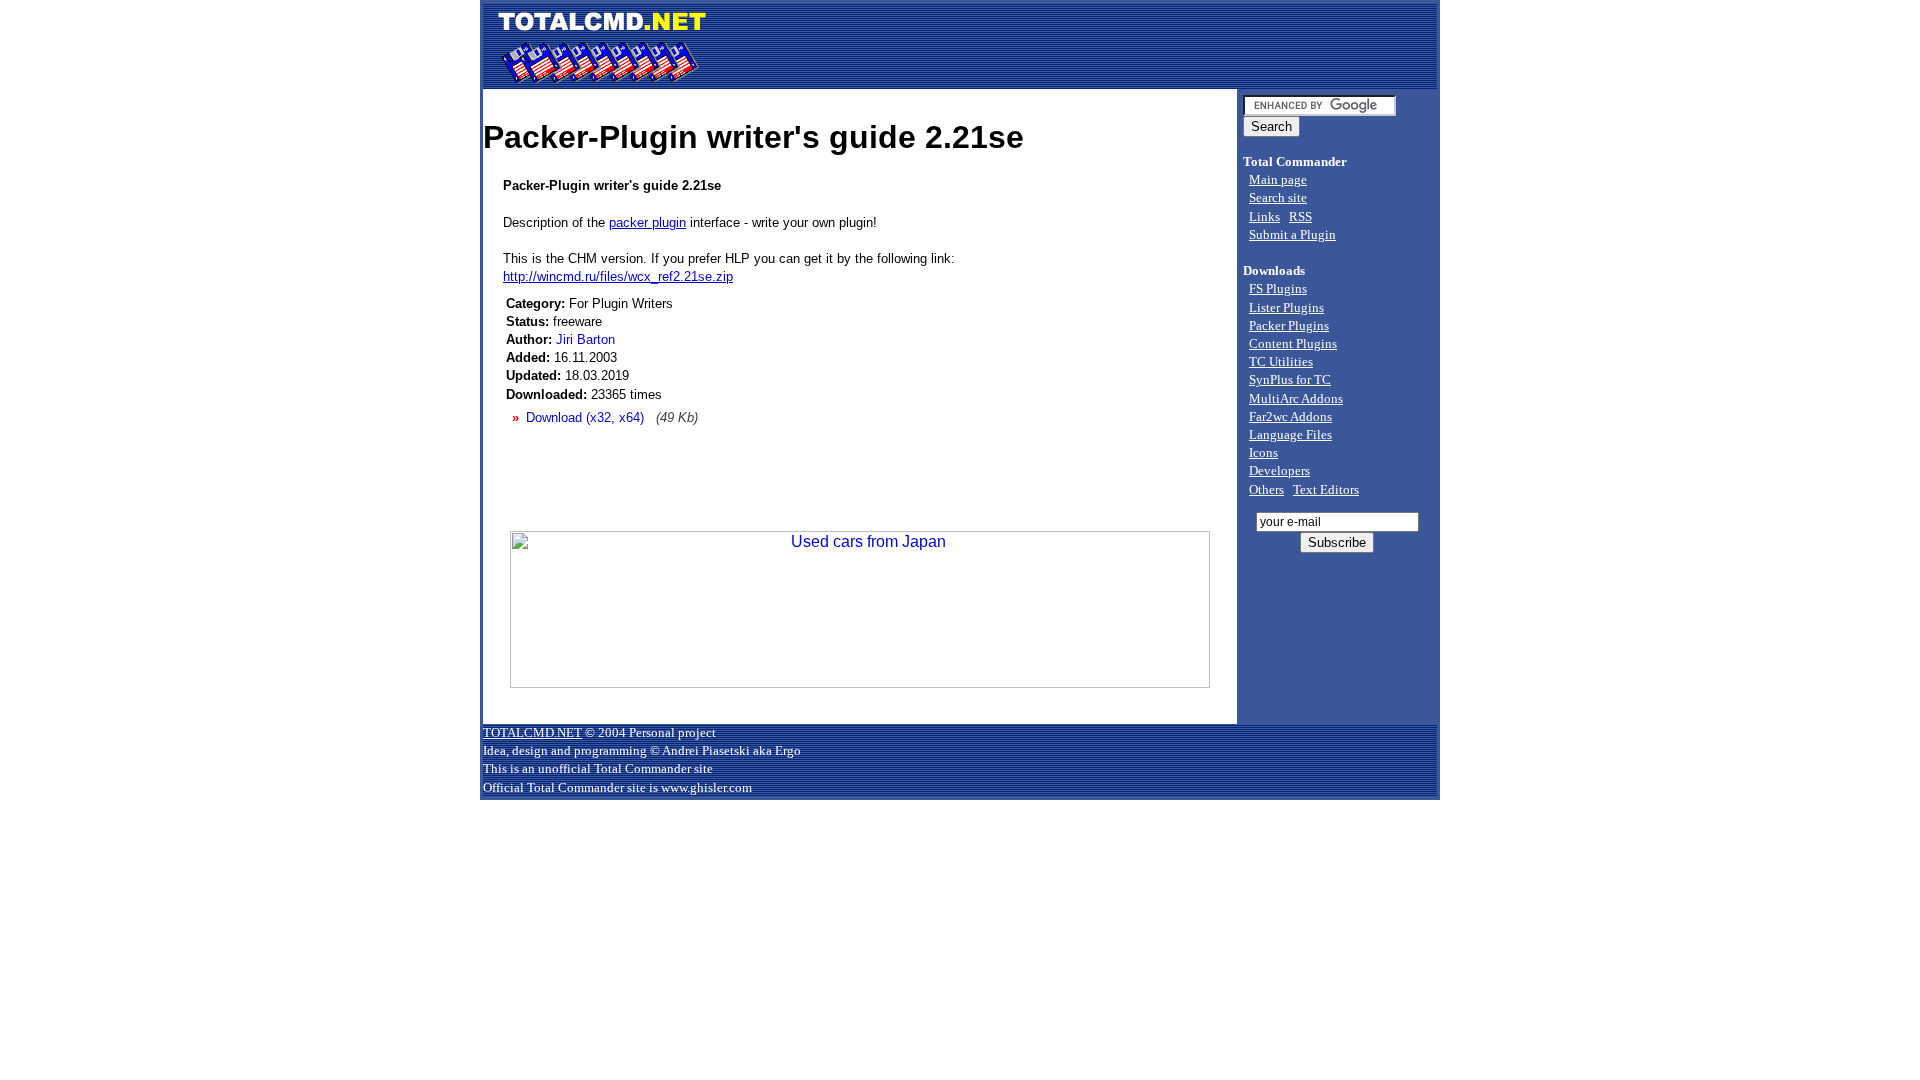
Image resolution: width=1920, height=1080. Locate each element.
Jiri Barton (585, 339)
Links (1264, 216)
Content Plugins (1293, 343)
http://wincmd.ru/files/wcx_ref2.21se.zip (618, 276)
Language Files (1290, 434)
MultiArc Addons (1296, 398)
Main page (1278, 179)
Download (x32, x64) (585, 417)
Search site (1278, 197)
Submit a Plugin (1292, 234)
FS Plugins (1278, 288)
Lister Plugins (1286, 307)
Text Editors (1326, 489)
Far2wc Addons (1290, 416)
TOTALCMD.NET (532, 732)
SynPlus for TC (1290, 379)
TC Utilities (1281, 361)
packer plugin (647, 222)
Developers (1279, 470)
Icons (1263, 452)
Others (1266, 489)
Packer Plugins (1289, 325)
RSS (1300, 216)
